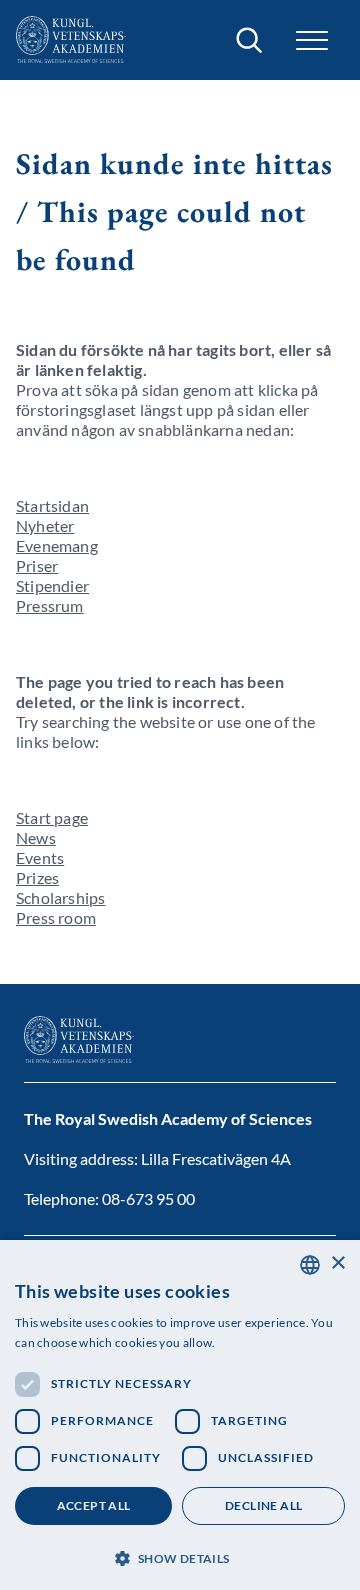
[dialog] (180, 1415)
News (36, 837)
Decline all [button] (263, 1505)
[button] (180, 1556)
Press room (56, 917)
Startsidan (52, 505)
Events (40, 857)
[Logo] (71, 40)
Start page (52, 817)
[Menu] (312, 40)
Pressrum (50, 605)
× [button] (337, 1263)
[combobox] (310, 1265)
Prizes (37, 877)
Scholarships (60, 897)
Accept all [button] (94, 1505)
